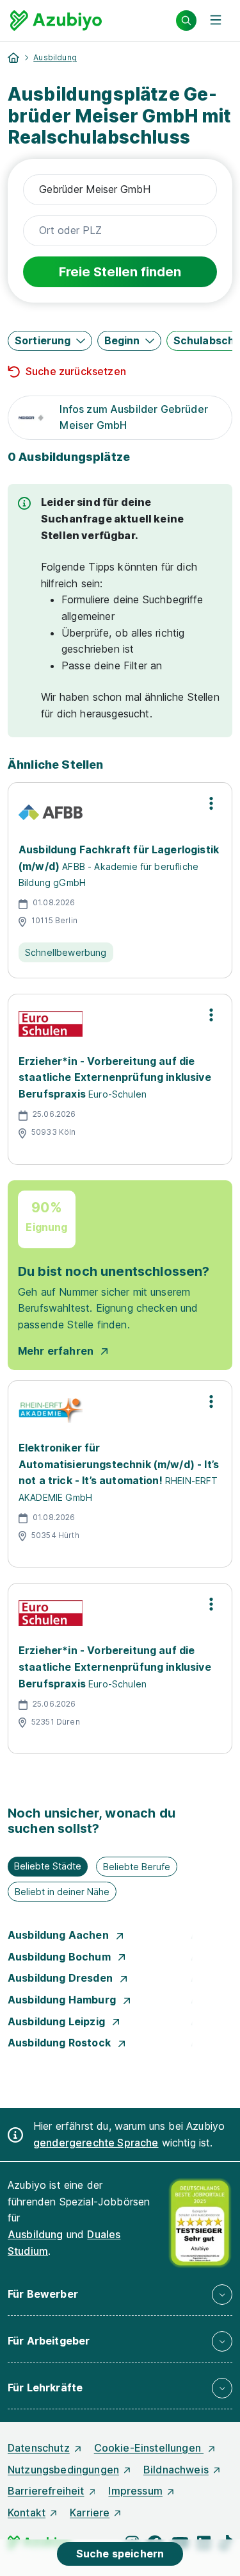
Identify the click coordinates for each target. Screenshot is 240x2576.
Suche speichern (120, 2554)
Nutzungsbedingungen (63, 2470)
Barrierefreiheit (46, 2491)
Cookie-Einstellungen (149, 2448)
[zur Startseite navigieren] (13, 58)
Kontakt (27, 2513)
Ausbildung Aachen (60, 1935)
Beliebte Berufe (137, 1867)
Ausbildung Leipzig (58, 2021)
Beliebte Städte (48, 1866)
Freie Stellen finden (120, 272)
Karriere (90, 2513)
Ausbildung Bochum (60, 1957)
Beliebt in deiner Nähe (62, 1892)
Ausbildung (55, 57)
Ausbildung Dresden (61, 1978)
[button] (50, 341)
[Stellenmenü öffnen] (211, 803)
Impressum (135, 2491)
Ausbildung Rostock (60, 2043)
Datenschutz (39, 2448)
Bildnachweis (176, 2470)
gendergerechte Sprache (96, 2143)
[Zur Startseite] (56, 21)
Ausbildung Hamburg (63, 2000)
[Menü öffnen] (216, 21)
